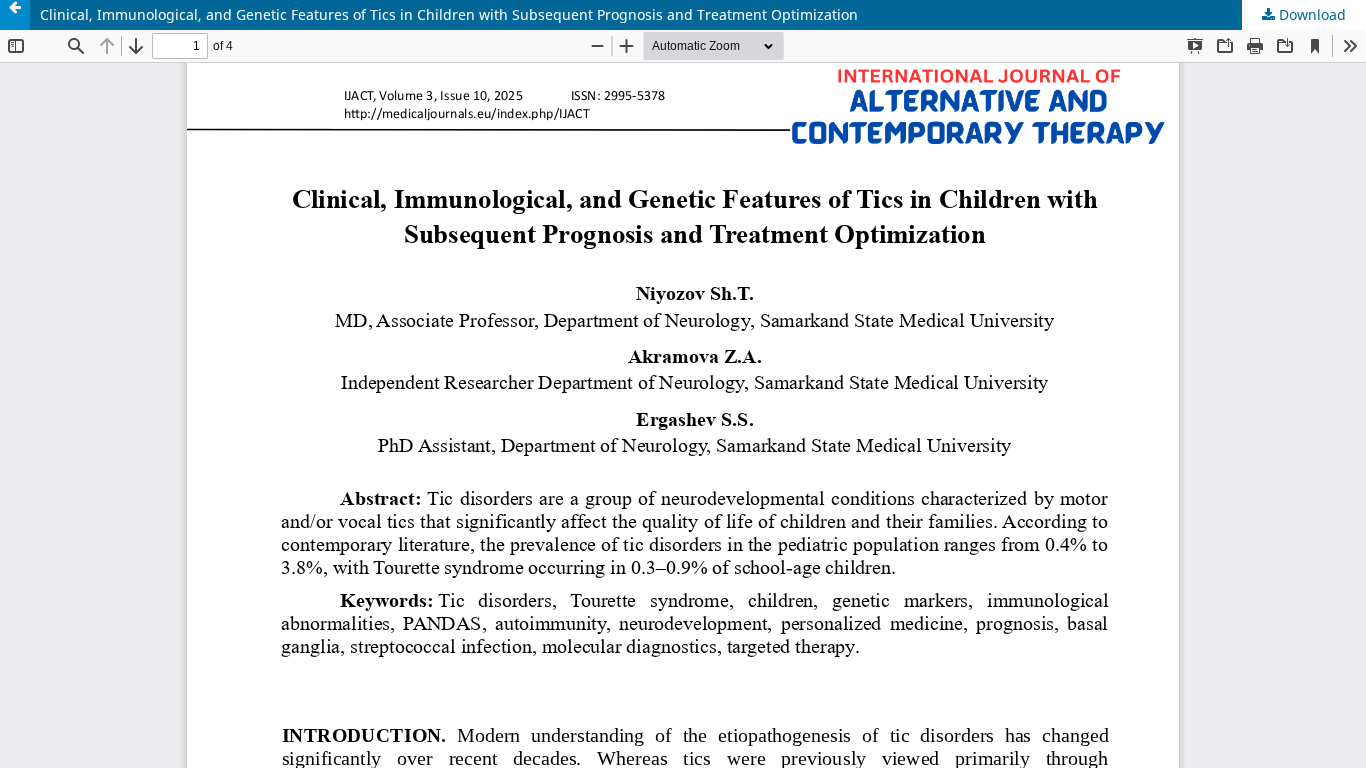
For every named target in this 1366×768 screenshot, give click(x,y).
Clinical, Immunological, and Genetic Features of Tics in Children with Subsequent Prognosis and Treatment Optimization (449, 14)
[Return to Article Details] (15, 15)
